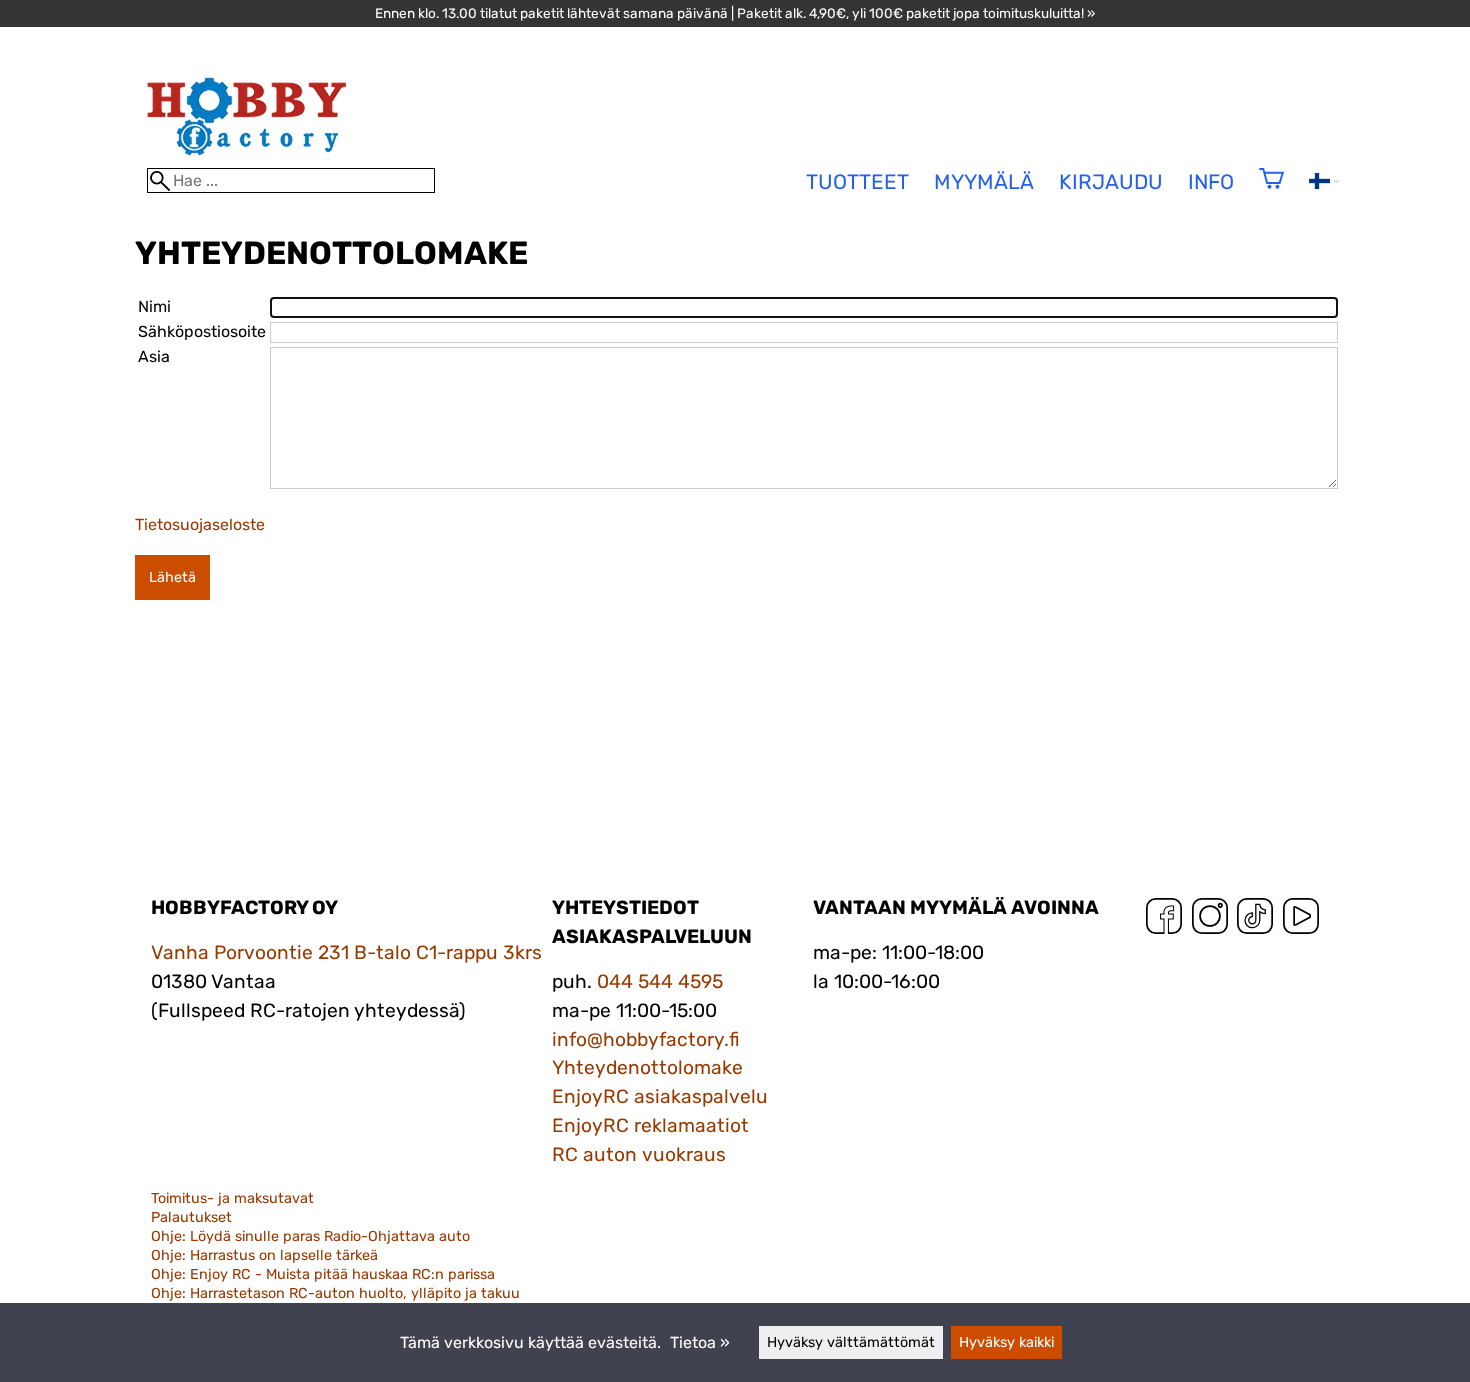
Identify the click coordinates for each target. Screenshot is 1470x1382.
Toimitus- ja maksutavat (232, 1198)
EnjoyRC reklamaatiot (650, 1125)
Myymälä (984, 182)
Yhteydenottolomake (647, 1067)
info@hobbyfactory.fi (646, 1039)
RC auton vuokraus (639, 1154)
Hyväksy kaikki (1006, 1342)
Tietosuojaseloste (200, 524)
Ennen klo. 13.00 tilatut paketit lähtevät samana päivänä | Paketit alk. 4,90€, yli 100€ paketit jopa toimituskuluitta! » (735, 13)
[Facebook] (1164, 920)
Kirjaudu (1111, 182)
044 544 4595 (660, 981)
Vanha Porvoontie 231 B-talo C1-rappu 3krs (346, 952)
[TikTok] (1255, 920)
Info (1211, 182)
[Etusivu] (247, 158)
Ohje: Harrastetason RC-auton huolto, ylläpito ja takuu (335, 1293)
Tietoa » (700, 1342)
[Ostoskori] (1271, 191)
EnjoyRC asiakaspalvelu (660, 1096)
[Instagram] (1210, 920)
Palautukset (191, 1217)
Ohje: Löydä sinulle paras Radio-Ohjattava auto (310, 1236)
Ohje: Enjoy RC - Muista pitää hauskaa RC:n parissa (323, 1274)
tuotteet (857, 182)
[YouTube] (1301, 920)
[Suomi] (1324, 183)
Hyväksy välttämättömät (851, 1342)
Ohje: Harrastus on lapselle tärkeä (264, 1255)
